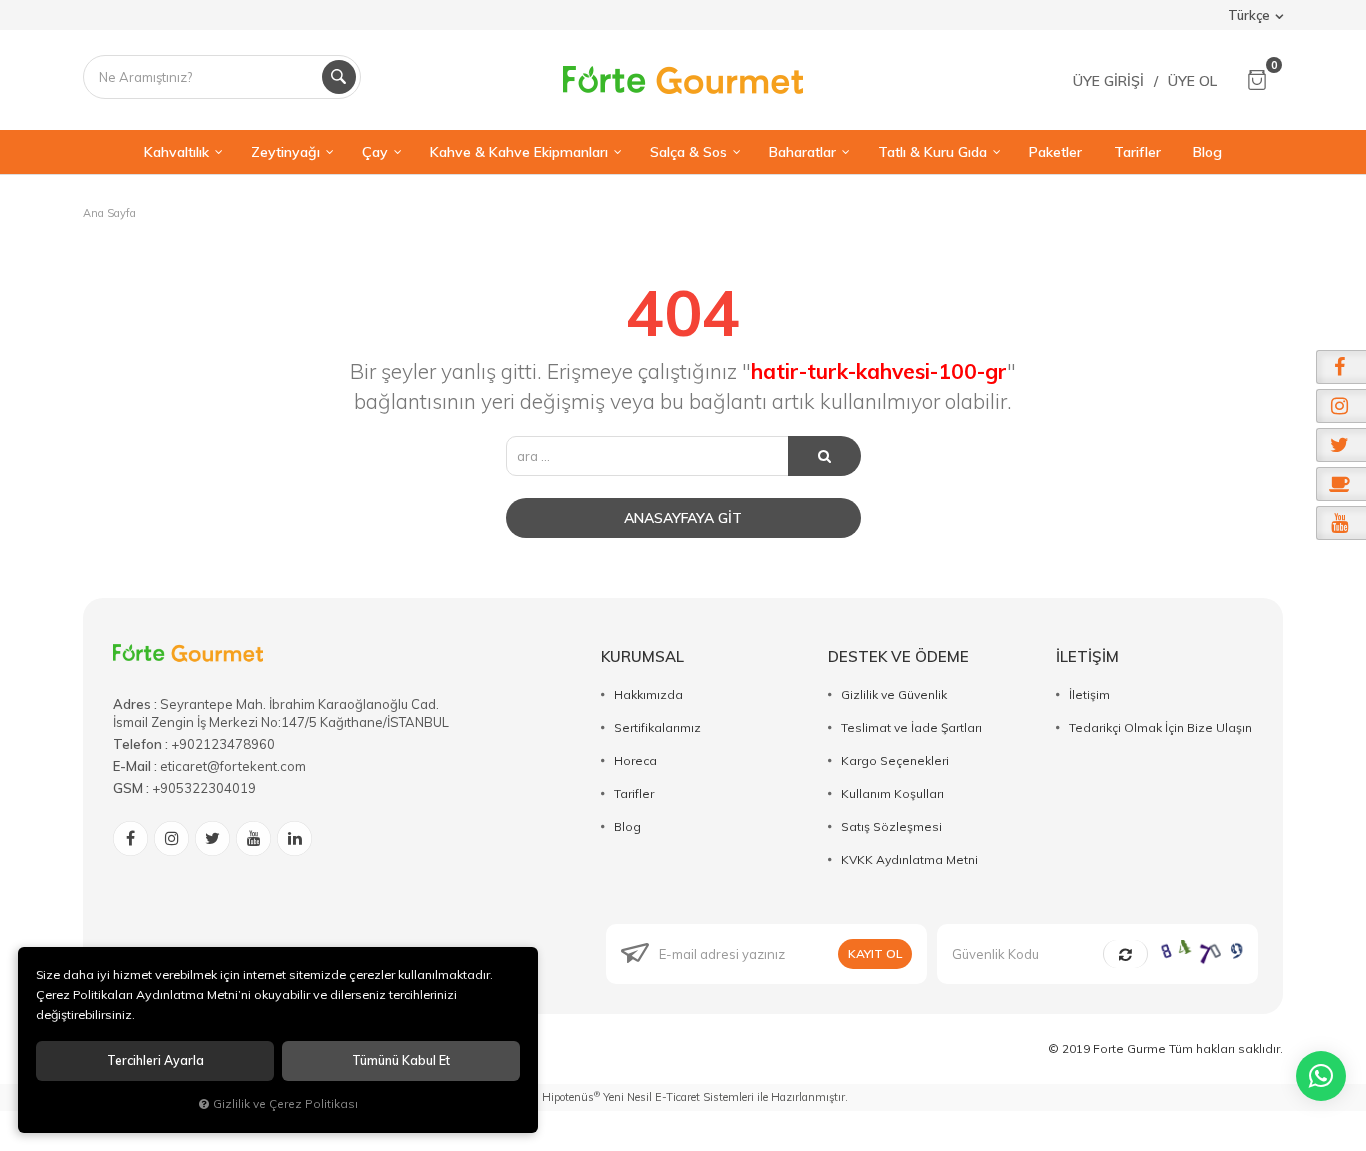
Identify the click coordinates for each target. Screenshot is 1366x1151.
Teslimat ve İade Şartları (911, 727)
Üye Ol (1192, 81)
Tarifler (634, 793)
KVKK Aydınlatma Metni (909, 859)
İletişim (1089, 694)
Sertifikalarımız (657, 727)
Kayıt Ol (875, 953)
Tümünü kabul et (401, 1060)
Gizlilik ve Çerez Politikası (285, 1103)
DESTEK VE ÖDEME (898, 656)
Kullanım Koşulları (892, 793)
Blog (627, 826)
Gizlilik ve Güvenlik (894, 694)
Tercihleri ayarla (155, 1060)
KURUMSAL (642, 656)
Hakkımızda (648, 694)
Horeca (635, 760)
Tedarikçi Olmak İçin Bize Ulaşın (1160, 727)
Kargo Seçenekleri (895, 760)
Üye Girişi (1108, 81)
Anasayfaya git (683, 518)
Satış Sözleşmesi (891, 826)
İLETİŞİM (1087, 656)
